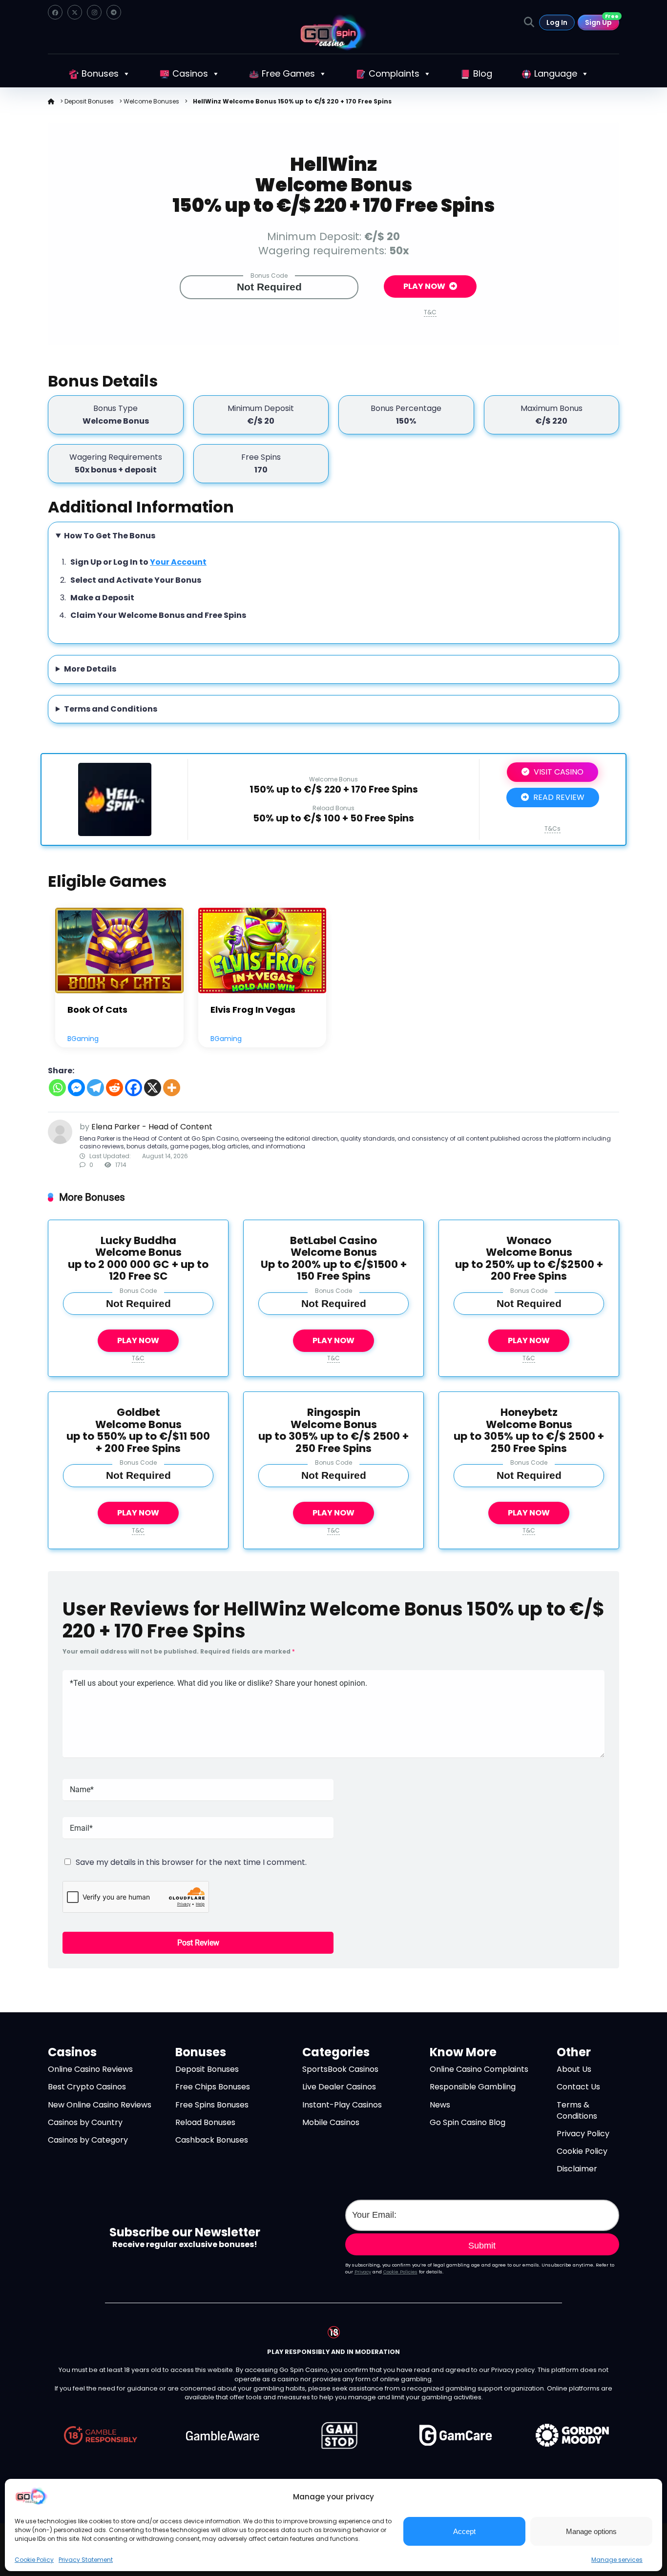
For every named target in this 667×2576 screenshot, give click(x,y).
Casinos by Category (88, 2140)
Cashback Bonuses (212, 2140)
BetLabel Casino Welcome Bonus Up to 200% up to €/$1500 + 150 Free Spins (334, 1258)
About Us (574, 2069)
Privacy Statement (86, 2560)
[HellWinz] (115, 833)
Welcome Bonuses (151, 101)
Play (119, 950)
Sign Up (602, 21)
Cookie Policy (34, 2560)
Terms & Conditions (577, 2110)
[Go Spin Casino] (333, 32)
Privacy (363, 2272)
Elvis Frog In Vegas (253, 1010)
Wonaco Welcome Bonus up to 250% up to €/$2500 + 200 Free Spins (529, 1258)
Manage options (591, 2531)
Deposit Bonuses (89, 101)
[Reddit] (115, 1088)
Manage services (617, 2560)
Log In (557, 22)
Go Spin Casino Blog (468, 2122)
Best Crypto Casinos (87, 2087)
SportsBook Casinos (340, 2069)
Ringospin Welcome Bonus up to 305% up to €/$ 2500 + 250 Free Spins (333, 1430)
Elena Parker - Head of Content (152, 1127)
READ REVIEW (558, 797)
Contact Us (578, 2087)
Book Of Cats (97, 1010)
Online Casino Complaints (479, 2069)
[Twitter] (75, 12)
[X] (153, 1088)
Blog (483, 73)
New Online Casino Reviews (100, 2105)
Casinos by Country (85, 2122)
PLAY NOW (425, 286)
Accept (464, 2531)
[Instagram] (94, 12)
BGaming (83, 1039)
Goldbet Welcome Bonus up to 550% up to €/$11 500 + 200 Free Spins (138, 1430)
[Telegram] (114, 12)
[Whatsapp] (57, 1088)
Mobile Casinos (331, 2122)
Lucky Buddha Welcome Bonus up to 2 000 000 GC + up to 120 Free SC (138, 1258)
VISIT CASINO (558, 772)
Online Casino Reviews (90, 2069)
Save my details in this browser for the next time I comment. (191, 1862)
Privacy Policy (583, 2134)
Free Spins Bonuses (212, 2105)
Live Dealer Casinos (339, 2087)
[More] (172, 1088)
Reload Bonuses (205, 2122)
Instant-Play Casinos (342, 2105)
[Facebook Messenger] (76, 1088)
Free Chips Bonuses (213, 2087)
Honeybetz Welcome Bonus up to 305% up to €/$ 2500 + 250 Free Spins (529, 1430)
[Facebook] (55, 12)
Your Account (178, 562)
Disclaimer (577, 2169)
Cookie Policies (400, 2272)
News (440, 2105)
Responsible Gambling (473, 2087)
